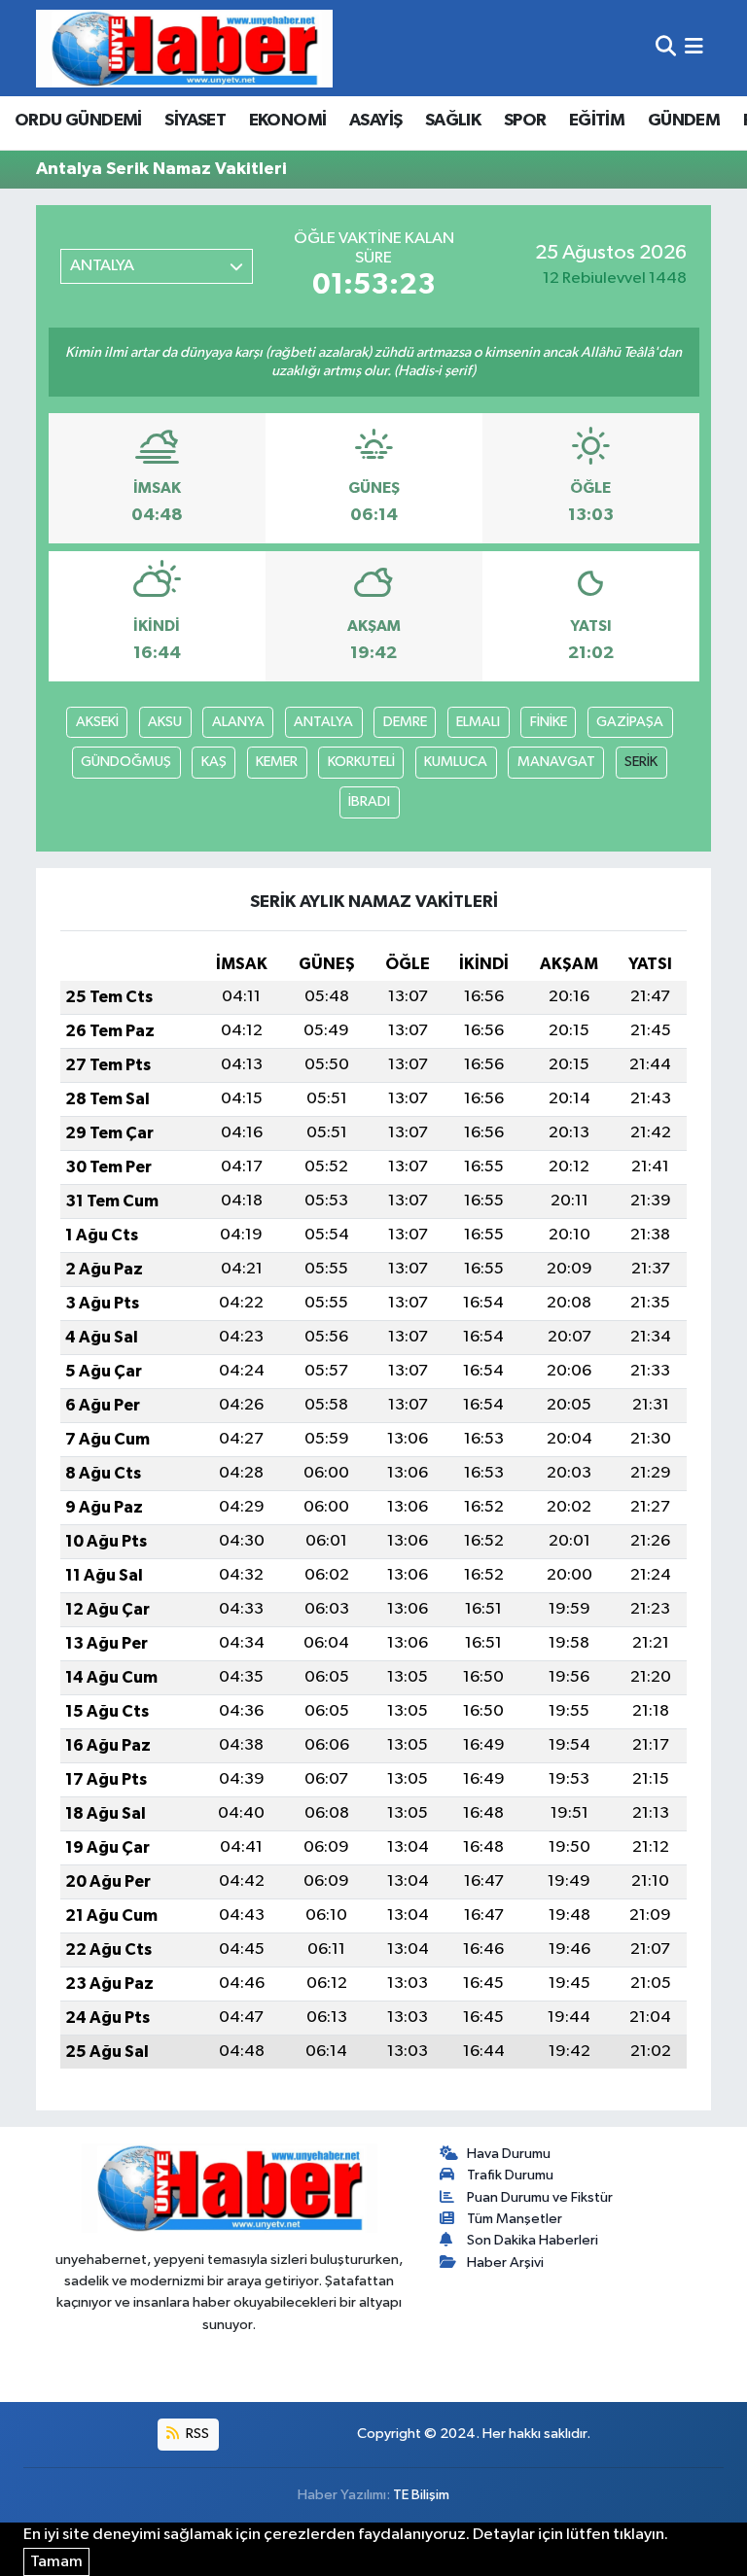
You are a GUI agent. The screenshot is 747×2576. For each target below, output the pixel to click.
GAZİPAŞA (630, 722)
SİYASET (195, 121)
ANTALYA (323, 722)
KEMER (277, 762)
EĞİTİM (597, 121)
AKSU (165, 722)
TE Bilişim (421, 2495)
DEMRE (405, 722)
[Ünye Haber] (184, 48)
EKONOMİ (288, 121)
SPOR (525, 121)
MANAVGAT (556, 762)
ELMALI (478, 722)
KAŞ (214, 762)
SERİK (641, 762)
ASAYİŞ (375, 121)
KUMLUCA (456, 762)
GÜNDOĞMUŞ (126, 762)
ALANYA (238, 722)
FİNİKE (549, 722)
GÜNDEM (684, 121)
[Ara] (666, 48)
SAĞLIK (453, 121)
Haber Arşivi (505, 2263)
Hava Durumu (509, 2154)
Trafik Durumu (510, 2175)
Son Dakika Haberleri (533, 2240)
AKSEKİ (97, 722)
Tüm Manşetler (515, 2219)
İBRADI (369, 801)
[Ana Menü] (694, 48)
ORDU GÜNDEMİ (78, 121)
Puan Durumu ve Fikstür (540, 2197)
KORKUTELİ (361, 762)
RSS (196, 2434)
